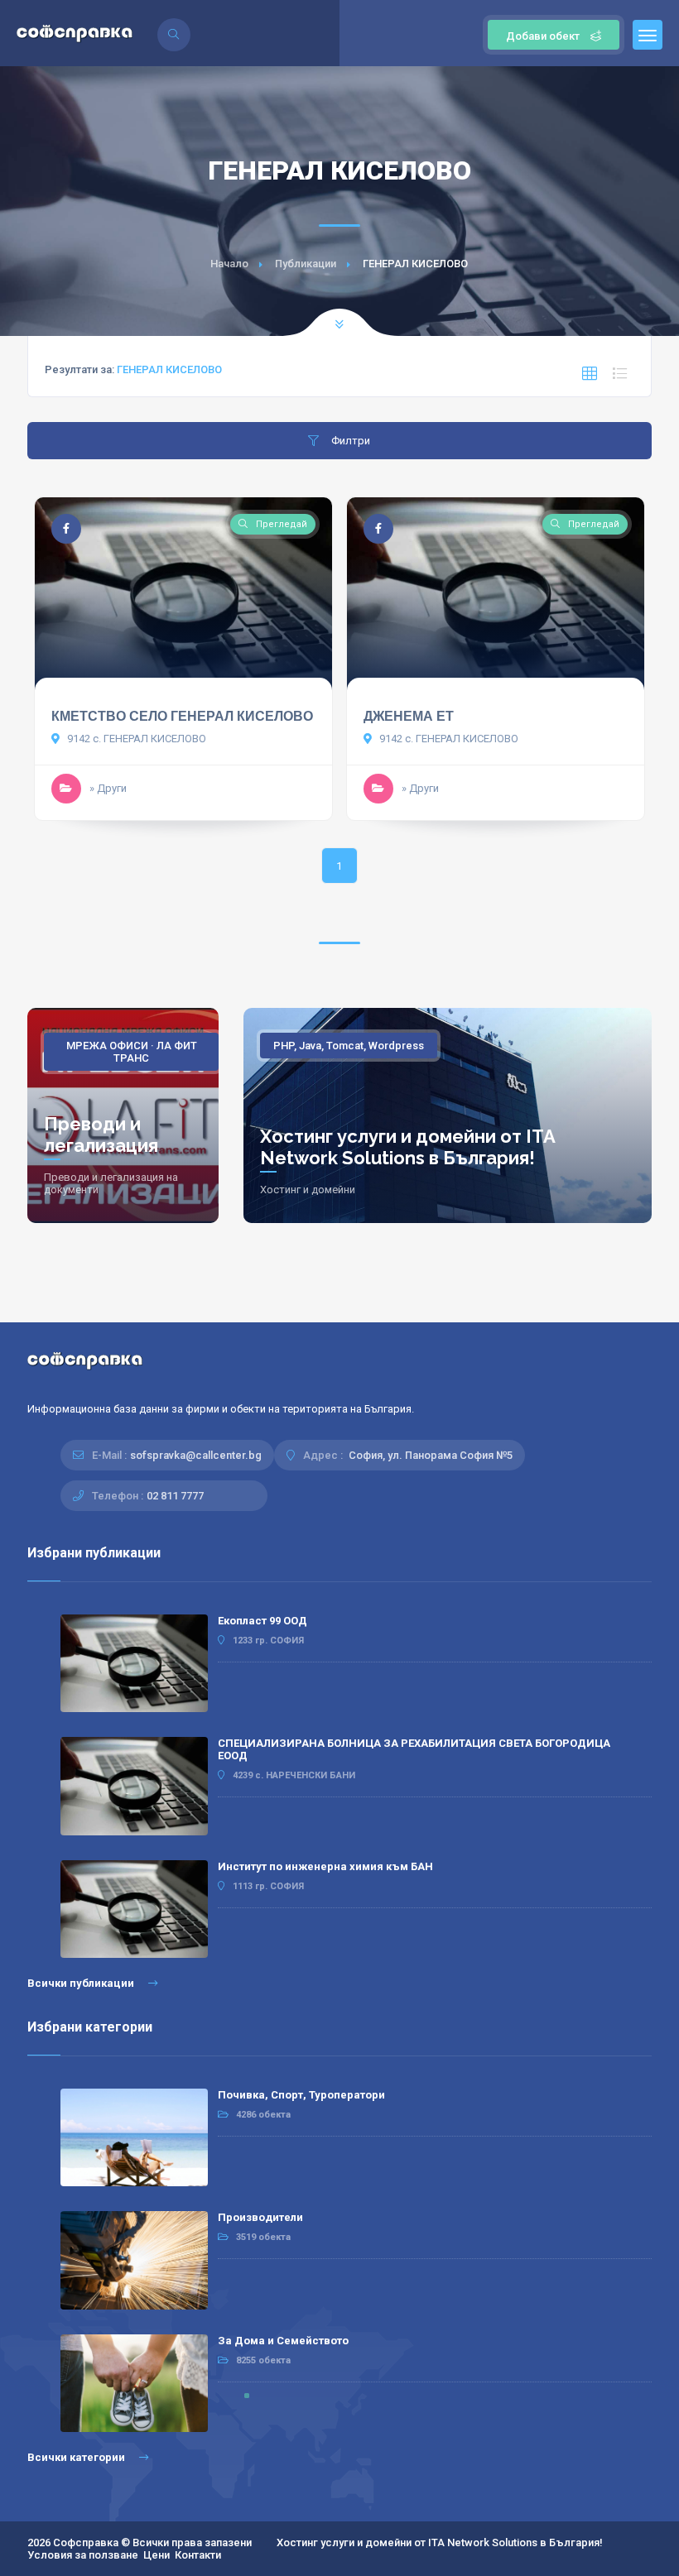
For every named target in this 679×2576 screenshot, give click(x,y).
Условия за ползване (83, 2555)
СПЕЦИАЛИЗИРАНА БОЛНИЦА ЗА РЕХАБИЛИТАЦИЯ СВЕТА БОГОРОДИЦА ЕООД (414, 1749)
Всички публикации (82, 1983)
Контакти (198, 2555)
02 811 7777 (175, 1496)
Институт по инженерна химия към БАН (325, 1866)
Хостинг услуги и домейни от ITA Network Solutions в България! (407, 1147)
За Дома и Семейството (283, 2341)
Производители (260, 2217)
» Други (108, 788)
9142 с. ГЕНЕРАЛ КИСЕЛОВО (135, 739)
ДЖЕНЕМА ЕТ (409, 716)
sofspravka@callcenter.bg (196, 1455)
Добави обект (543, 36)
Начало (229, 264)
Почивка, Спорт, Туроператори (301, 2095)
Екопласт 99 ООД (262, 1621)
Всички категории (77, 2457)
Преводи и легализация (101, 1134)
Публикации (306, 264)
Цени (157, 2555)
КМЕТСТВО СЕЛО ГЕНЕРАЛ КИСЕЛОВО (182, 716)
